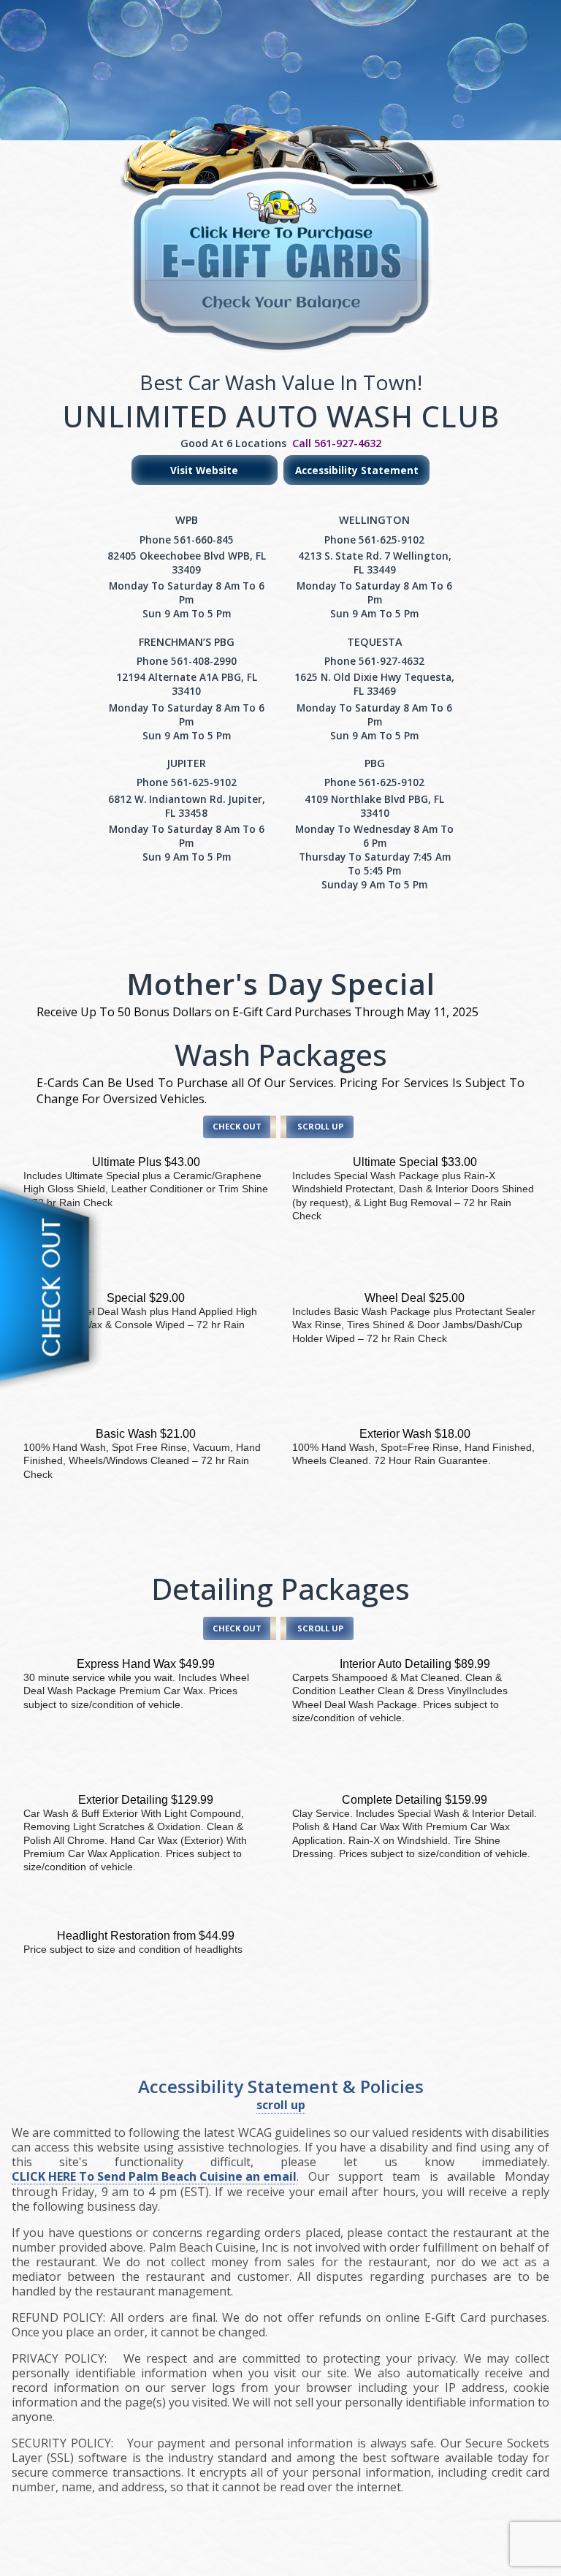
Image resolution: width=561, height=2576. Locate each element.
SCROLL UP (320, 1126)
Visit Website (204, 470)
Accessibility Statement (357, 470)
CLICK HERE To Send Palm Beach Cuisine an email (154, 2177)
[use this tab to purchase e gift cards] (280, 218)
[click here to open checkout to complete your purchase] (58, 1288)
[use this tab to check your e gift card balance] (280, 324)
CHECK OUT (237, 1126)
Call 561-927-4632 (337, 443)
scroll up (281, 2105)
